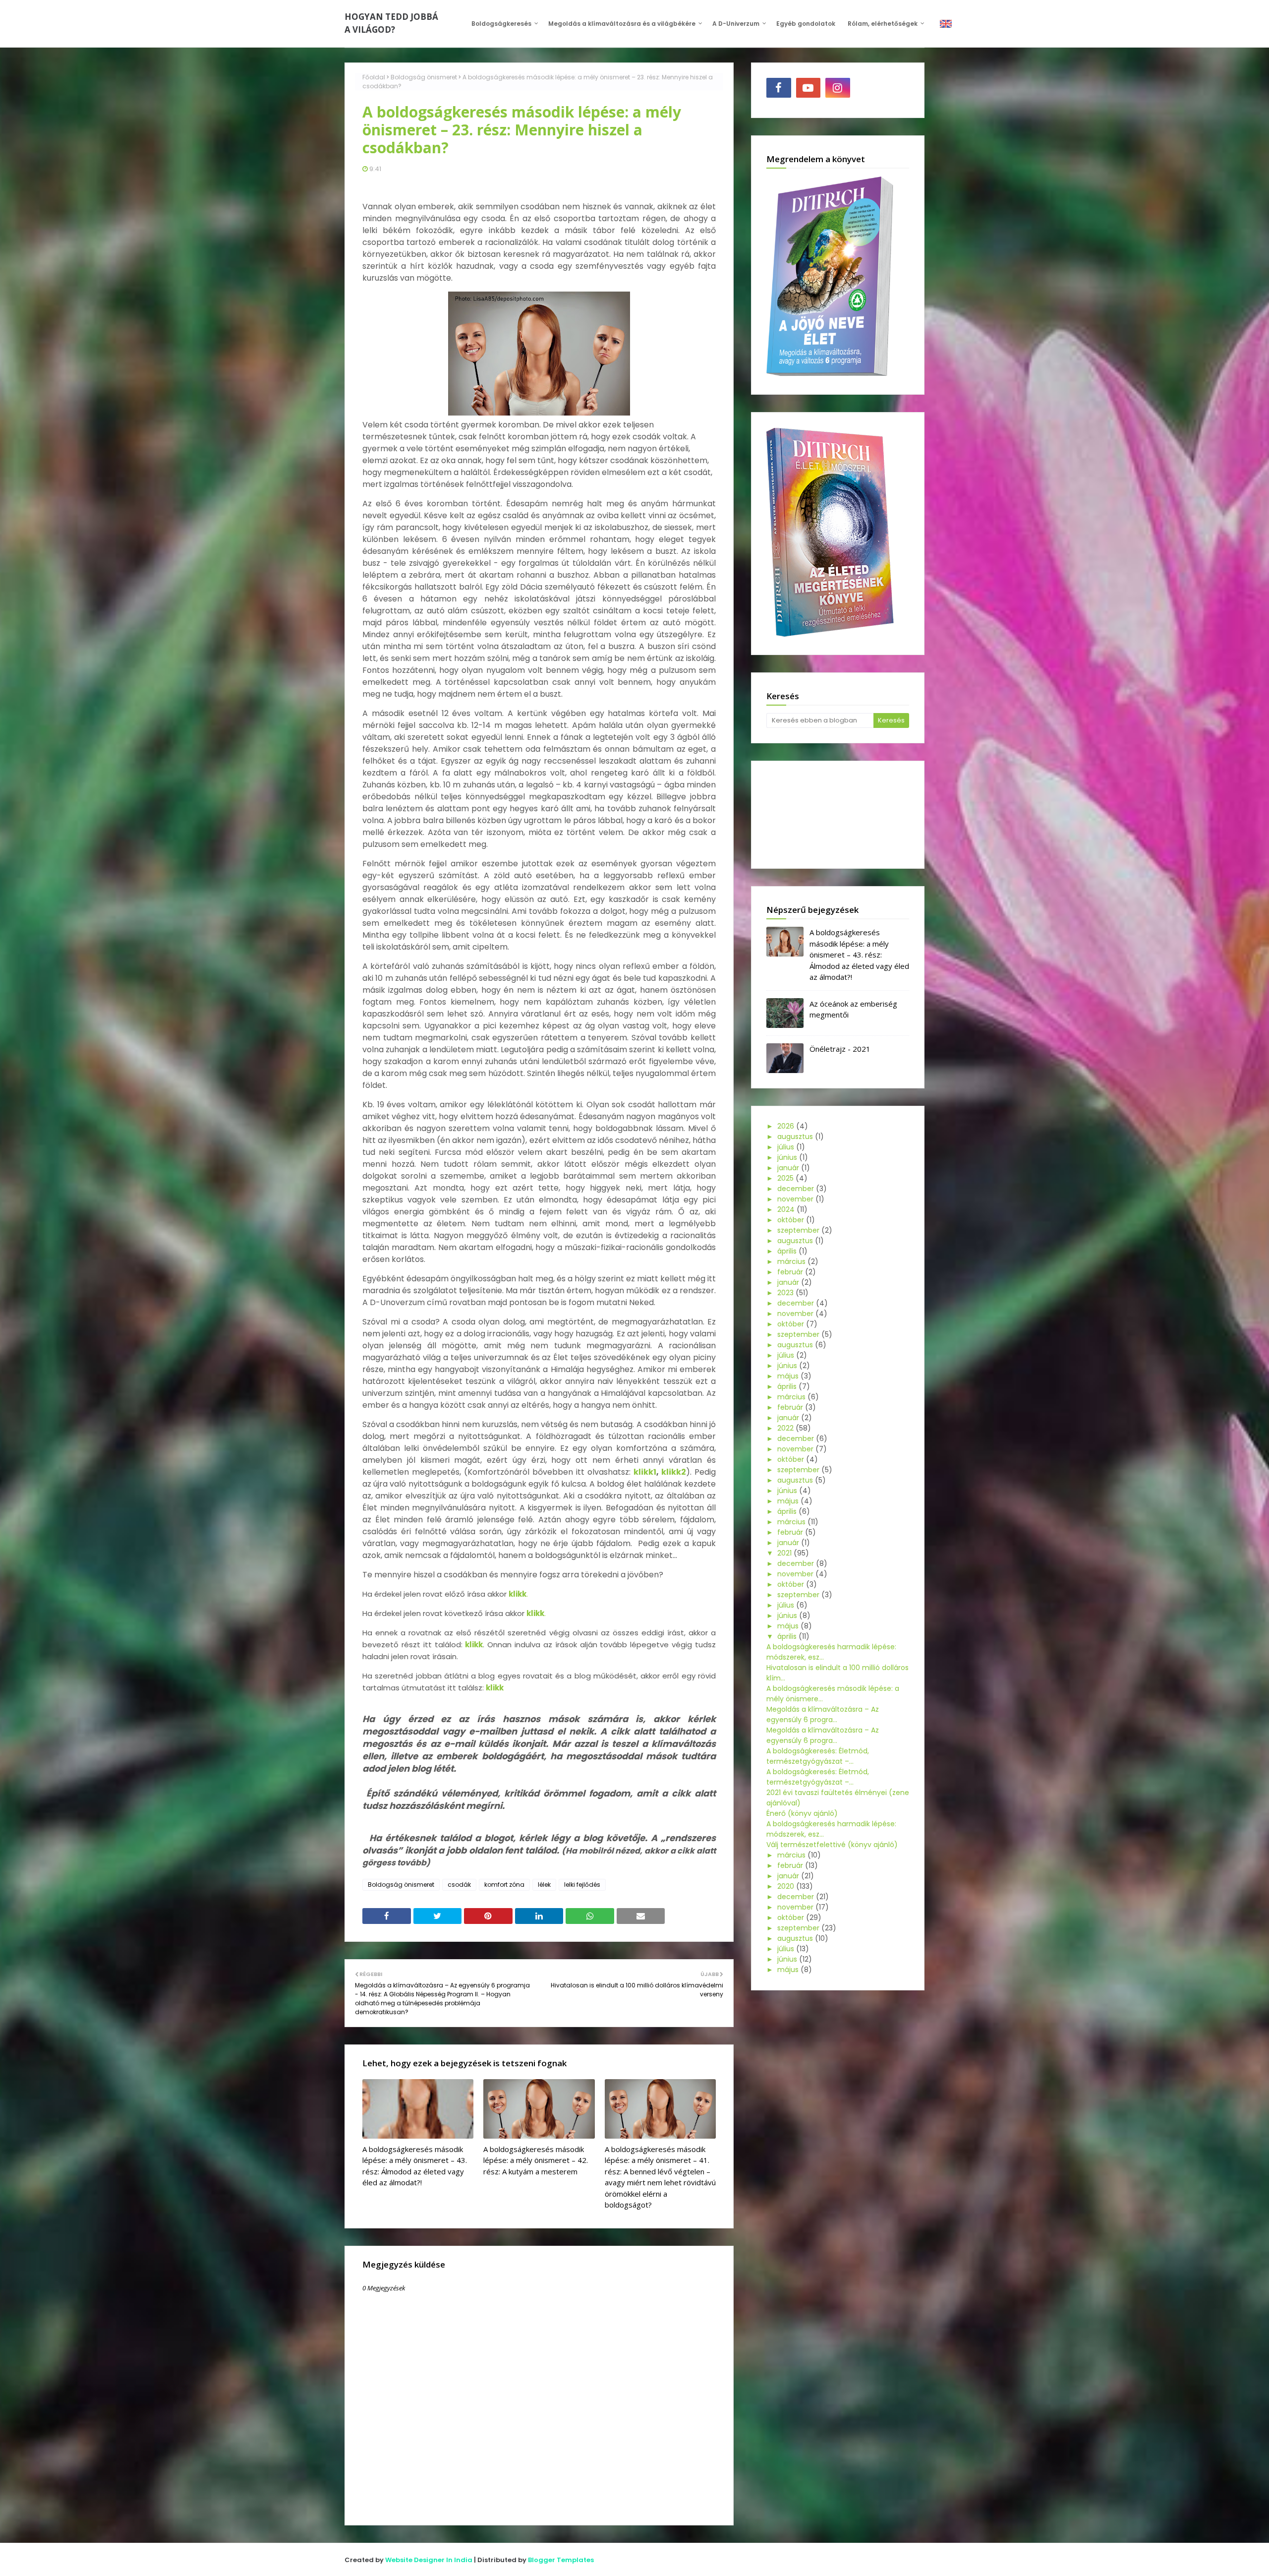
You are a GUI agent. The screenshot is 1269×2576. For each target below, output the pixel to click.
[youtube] (808, 88)
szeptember (798, 1230)
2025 (785, 1178)
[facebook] (779, 88)
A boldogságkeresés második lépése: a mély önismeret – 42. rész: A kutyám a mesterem (536, 2160)
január (788, 1168)
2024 (786, 1209)
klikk (474, 1645)
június (787, 1157)
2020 (786, 1886)
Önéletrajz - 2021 (840, 1049)
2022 (785, 1428)
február (790, 1272)
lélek (544, 1885)
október (791, 1220)
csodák (459, 1885)
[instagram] (838, 88)
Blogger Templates (561, 2560)
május (788, 1376)
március (791, 1261)
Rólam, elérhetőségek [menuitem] (883, 24)
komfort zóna (504, 1885)
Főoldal (374, 77)
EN (946, 24)
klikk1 (645, 1472)
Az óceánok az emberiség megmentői (853, 1009)
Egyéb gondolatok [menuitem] (806, 24)
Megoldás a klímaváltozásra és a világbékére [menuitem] (622, 24)
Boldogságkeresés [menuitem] (501, 24)
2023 (785, 1293)
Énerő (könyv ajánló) (802, 1813)
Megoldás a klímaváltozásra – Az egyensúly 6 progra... (823, 1714)
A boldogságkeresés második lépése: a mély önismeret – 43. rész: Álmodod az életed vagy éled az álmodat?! (415, 2166)
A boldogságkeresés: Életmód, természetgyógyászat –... (818, 1756)
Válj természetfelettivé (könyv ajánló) (832, 1845)
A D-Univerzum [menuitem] (736, 24)
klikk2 (674, 1472)
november (795, 1199)
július (786, 1147)
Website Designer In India (429, 2560)
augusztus (795, 1137)
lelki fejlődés (582, 1885)
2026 (786, 1126)
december (796, 1189)
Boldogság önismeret (424, 77)
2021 (784, 1553)
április (787, 1251)
